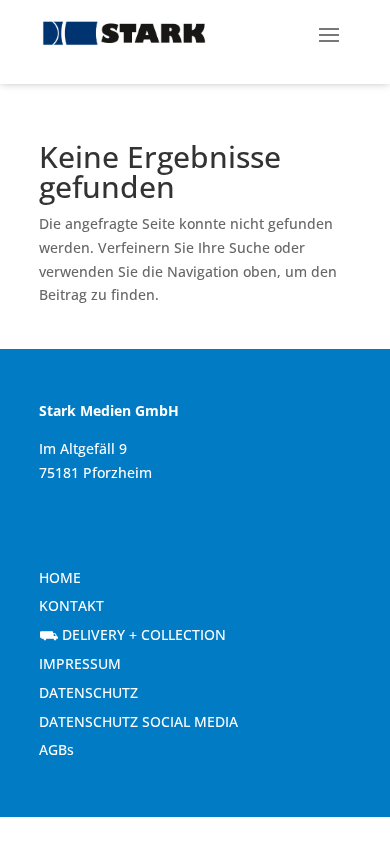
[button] (329, 33)
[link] (124, 33)
